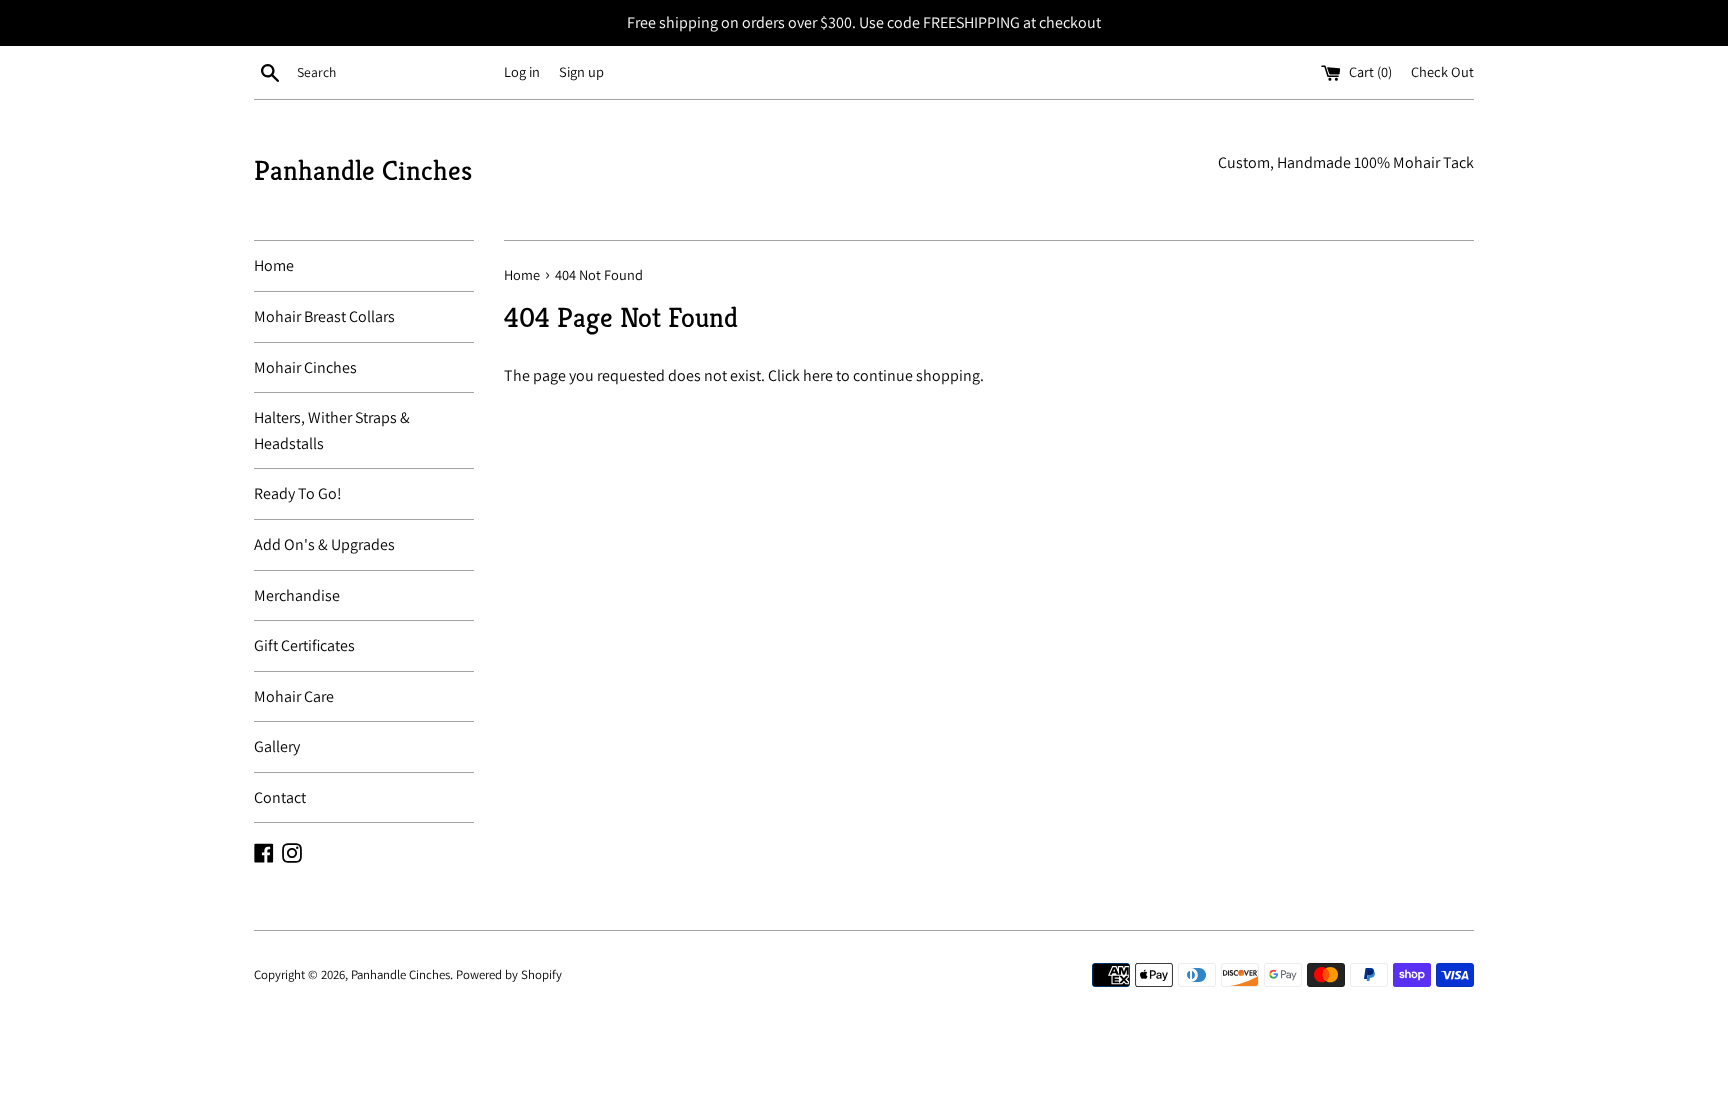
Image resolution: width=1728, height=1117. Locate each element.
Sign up (581, 71)
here (818, 375)
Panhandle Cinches (363, 170)
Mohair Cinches (305, 367)
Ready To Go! (298, 493)
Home (274, 265)
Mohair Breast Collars (324, 316)
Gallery (277, 746)
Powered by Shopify (509, 974)
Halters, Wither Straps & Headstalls (332, 430)
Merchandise (297, 595)
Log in (522, 71)
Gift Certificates (304, 645)
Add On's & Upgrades (324, 544)
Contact (280, 797)
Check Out (1442, 71)
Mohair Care (294, 696)
